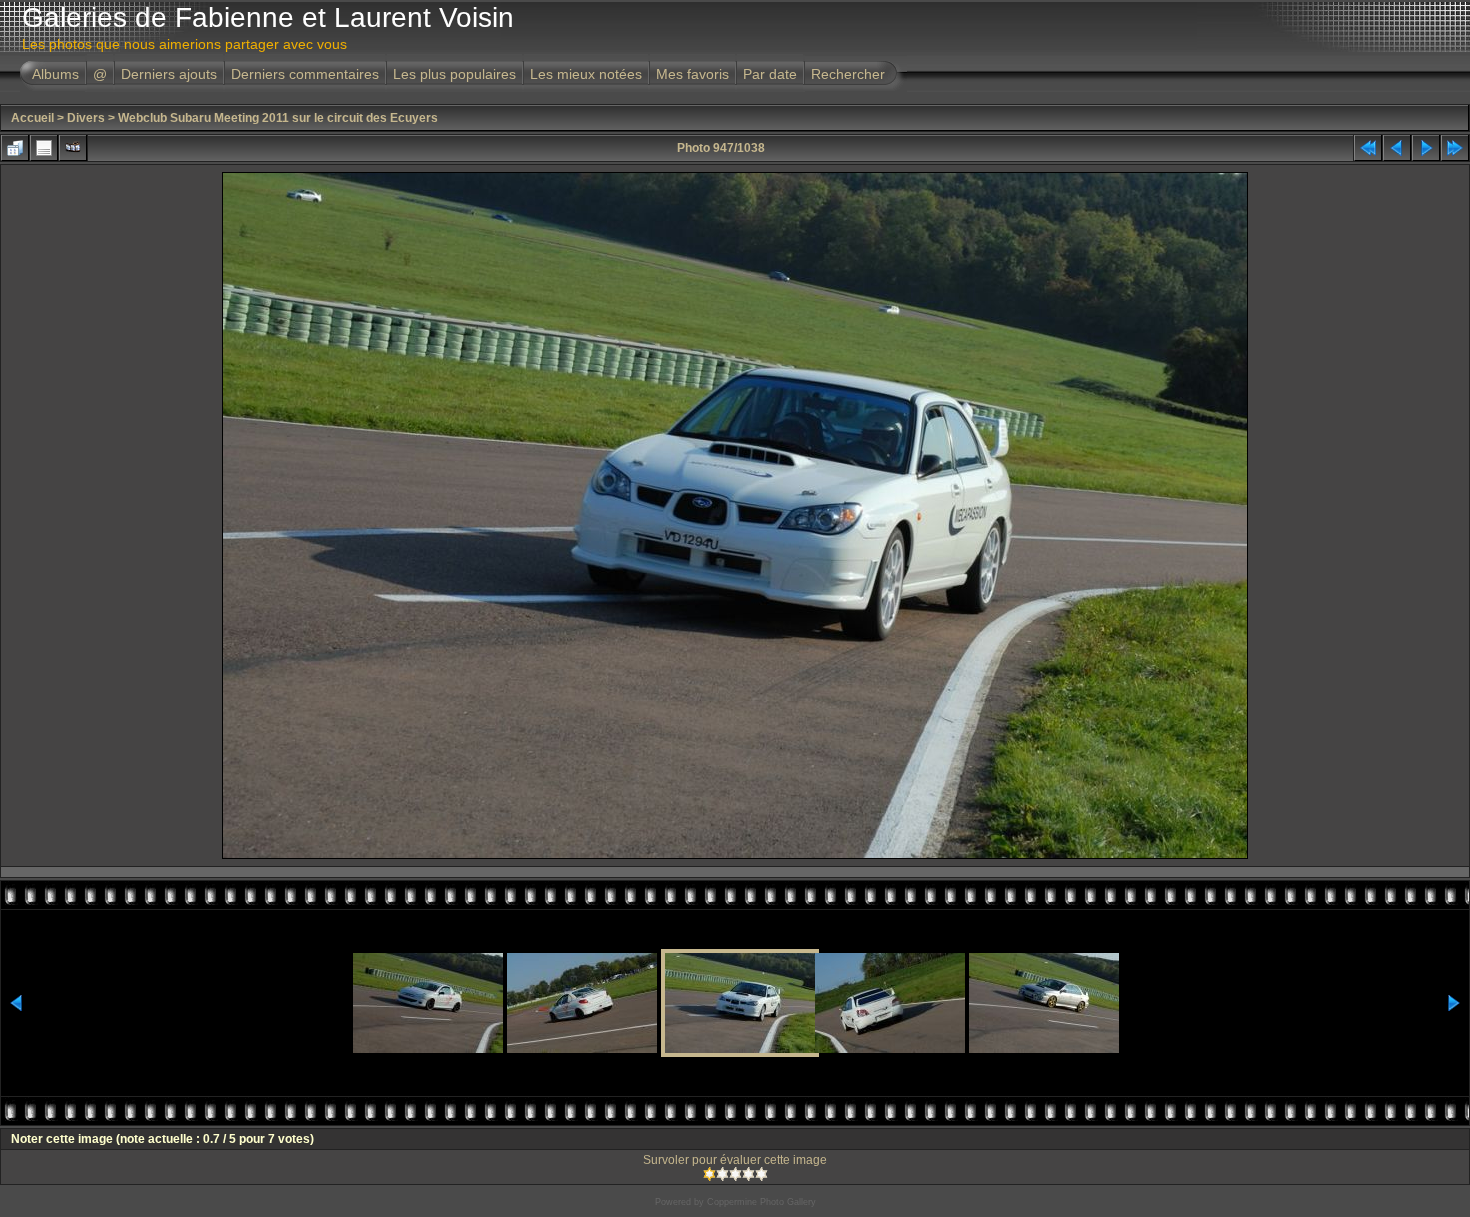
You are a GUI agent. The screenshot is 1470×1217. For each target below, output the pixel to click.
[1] (709, 1174)
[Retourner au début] (1368, 148)
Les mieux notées (586, 74)
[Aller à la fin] (1455, 148)
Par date (770, 74)
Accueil (32, 118)
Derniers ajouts (169, 74)
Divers (86, 118)
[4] (748, 1174)
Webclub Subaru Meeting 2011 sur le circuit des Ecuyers (278, 118)
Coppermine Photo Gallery (761, 1202)
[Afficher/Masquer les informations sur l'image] (44, 148)
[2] (722, 1174)
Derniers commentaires (305, 74)
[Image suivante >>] (1426, 148)
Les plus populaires (454, 74)
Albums (55, 74)
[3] (735, 1174)
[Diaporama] (73, 148)
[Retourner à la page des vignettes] (15, 148)
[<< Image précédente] (1397, 148)
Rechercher (848, 74)
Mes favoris (692, 74)
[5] (761, 1174)
